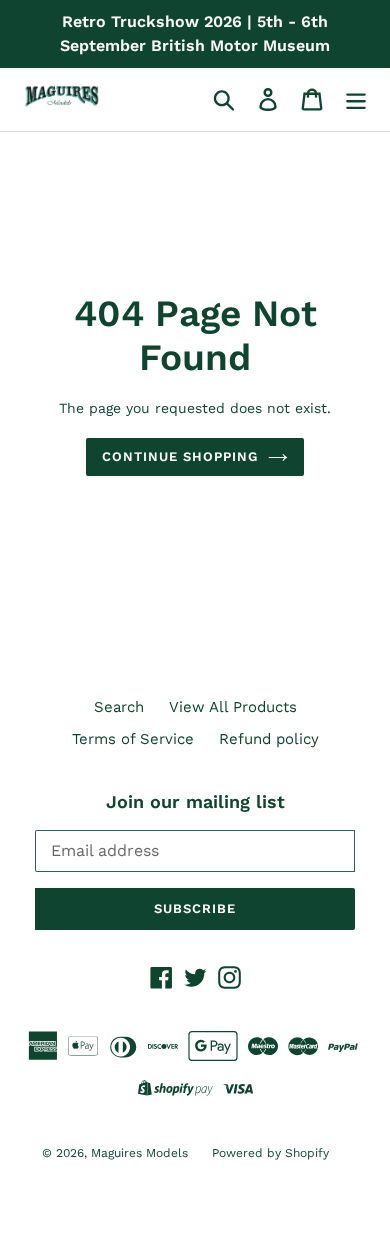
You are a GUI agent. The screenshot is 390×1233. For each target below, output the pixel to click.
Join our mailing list (195, 801)
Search (119, 707)
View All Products (233, 707)
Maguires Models (141, 1153)
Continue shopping (180, 456)
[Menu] (356, 99)
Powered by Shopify (270, 1153)
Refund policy (269, 739)
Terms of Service (133, 739)
